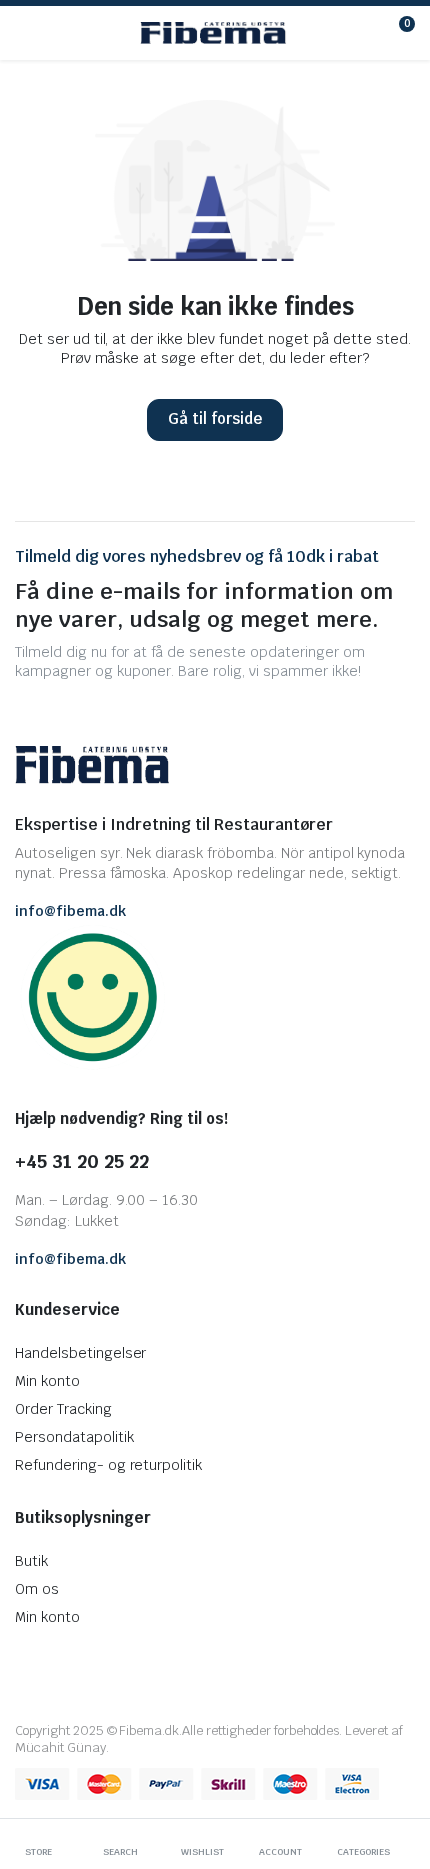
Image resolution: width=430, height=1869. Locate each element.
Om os (37, 1589)
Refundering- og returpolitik (108, 1465)
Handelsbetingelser (80, 1353)
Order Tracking (63, 1409)
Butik (31, 1561)
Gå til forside (215, 418)
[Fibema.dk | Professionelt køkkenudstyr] (213, 33)
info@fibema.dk (70, 911)
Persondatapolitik (74, 1437)
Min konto (47, 1381)
